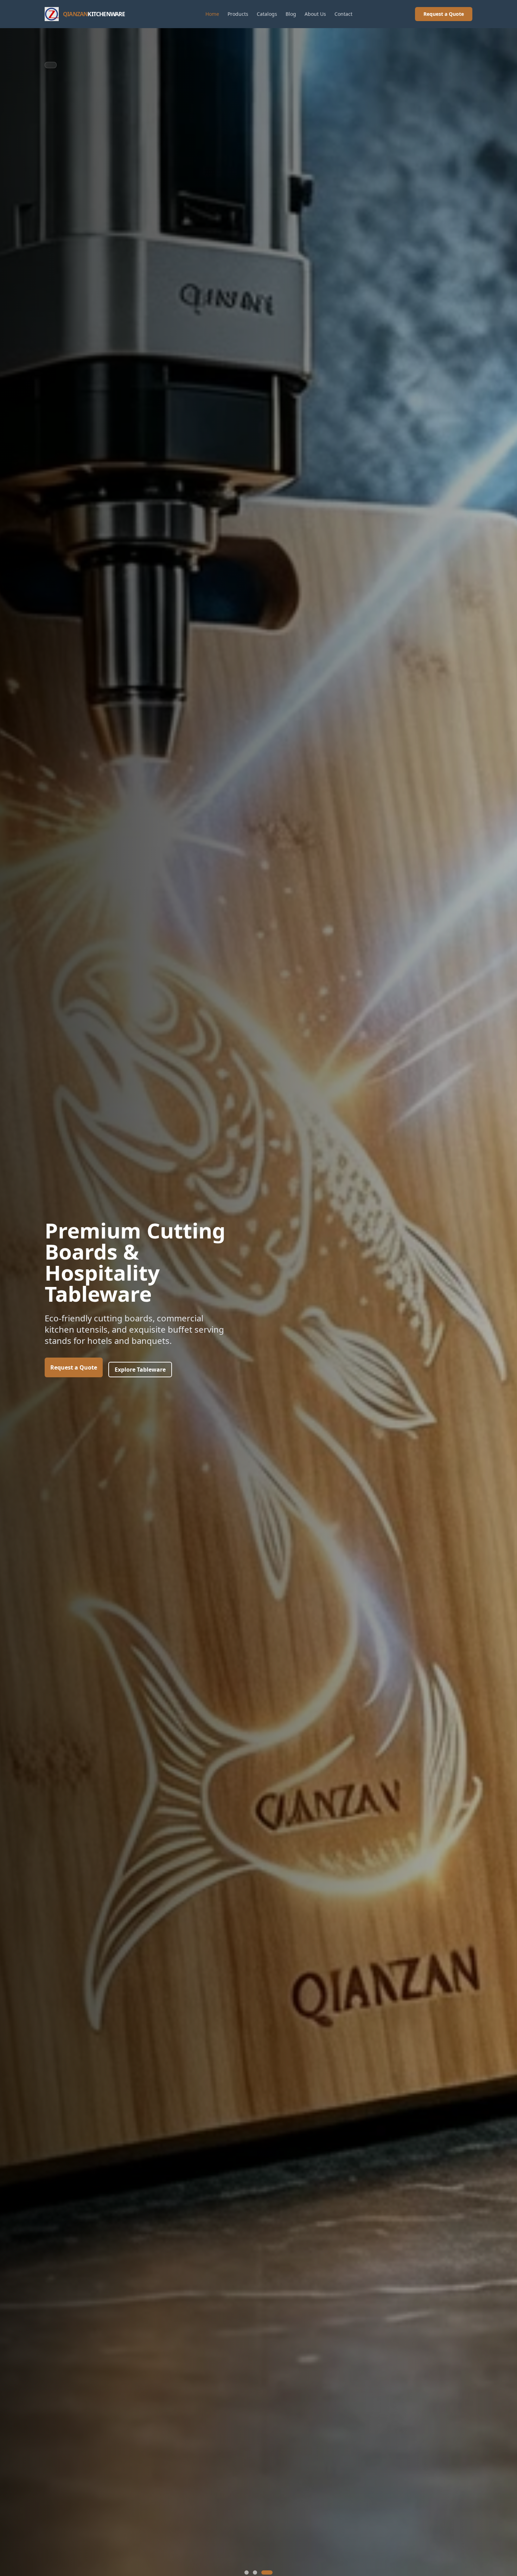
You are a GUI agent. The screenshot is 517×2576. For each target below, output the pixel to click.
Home (212, 14)
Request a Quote (444, 14)
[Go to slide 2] (255, 2572)
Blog (291, 14)
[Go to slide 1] (247, 2572)
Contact (343, 14)
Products (238, 14)
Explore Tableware (140, 1370)
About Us (315, 14)
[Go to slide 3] (267, 2572)
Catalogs (267, 14)
